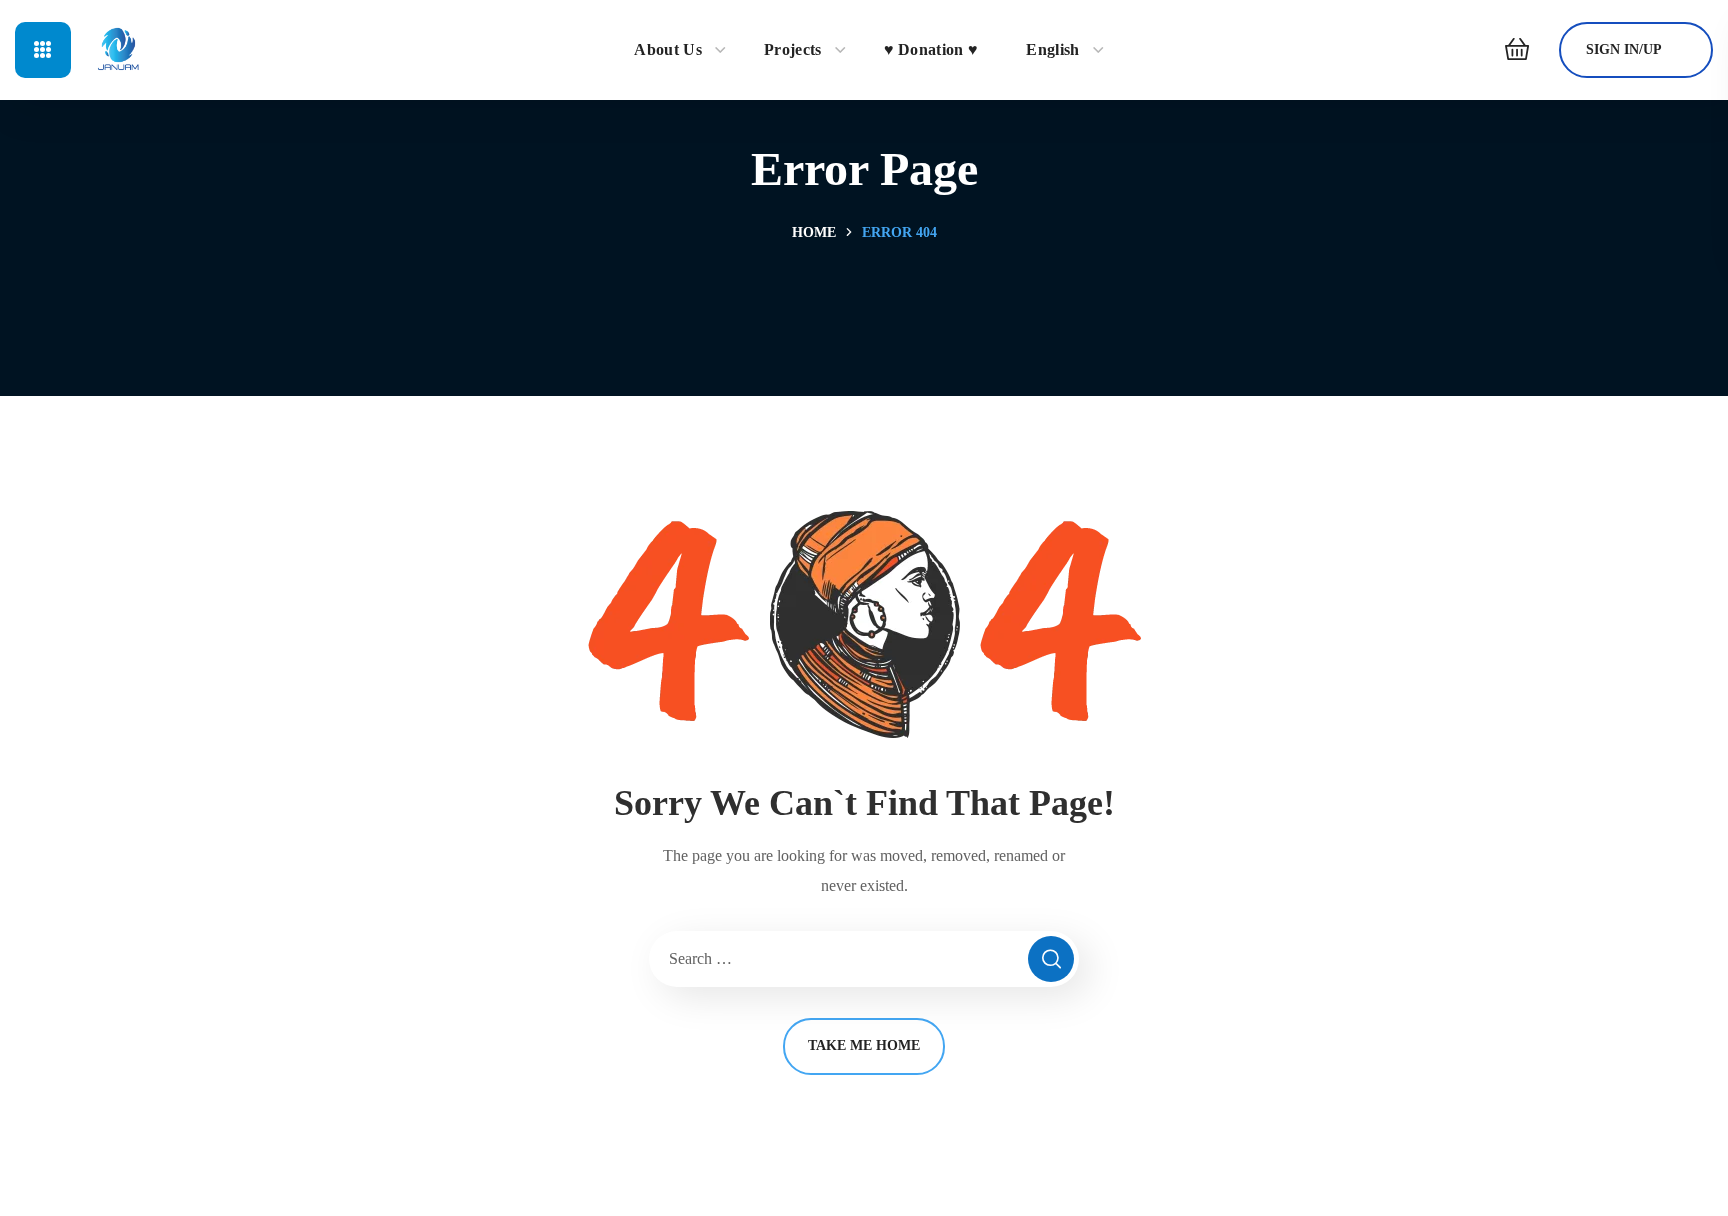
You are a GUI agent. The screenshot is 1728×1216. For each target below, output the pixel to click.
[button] (1511, 50)
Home (814, 232)
